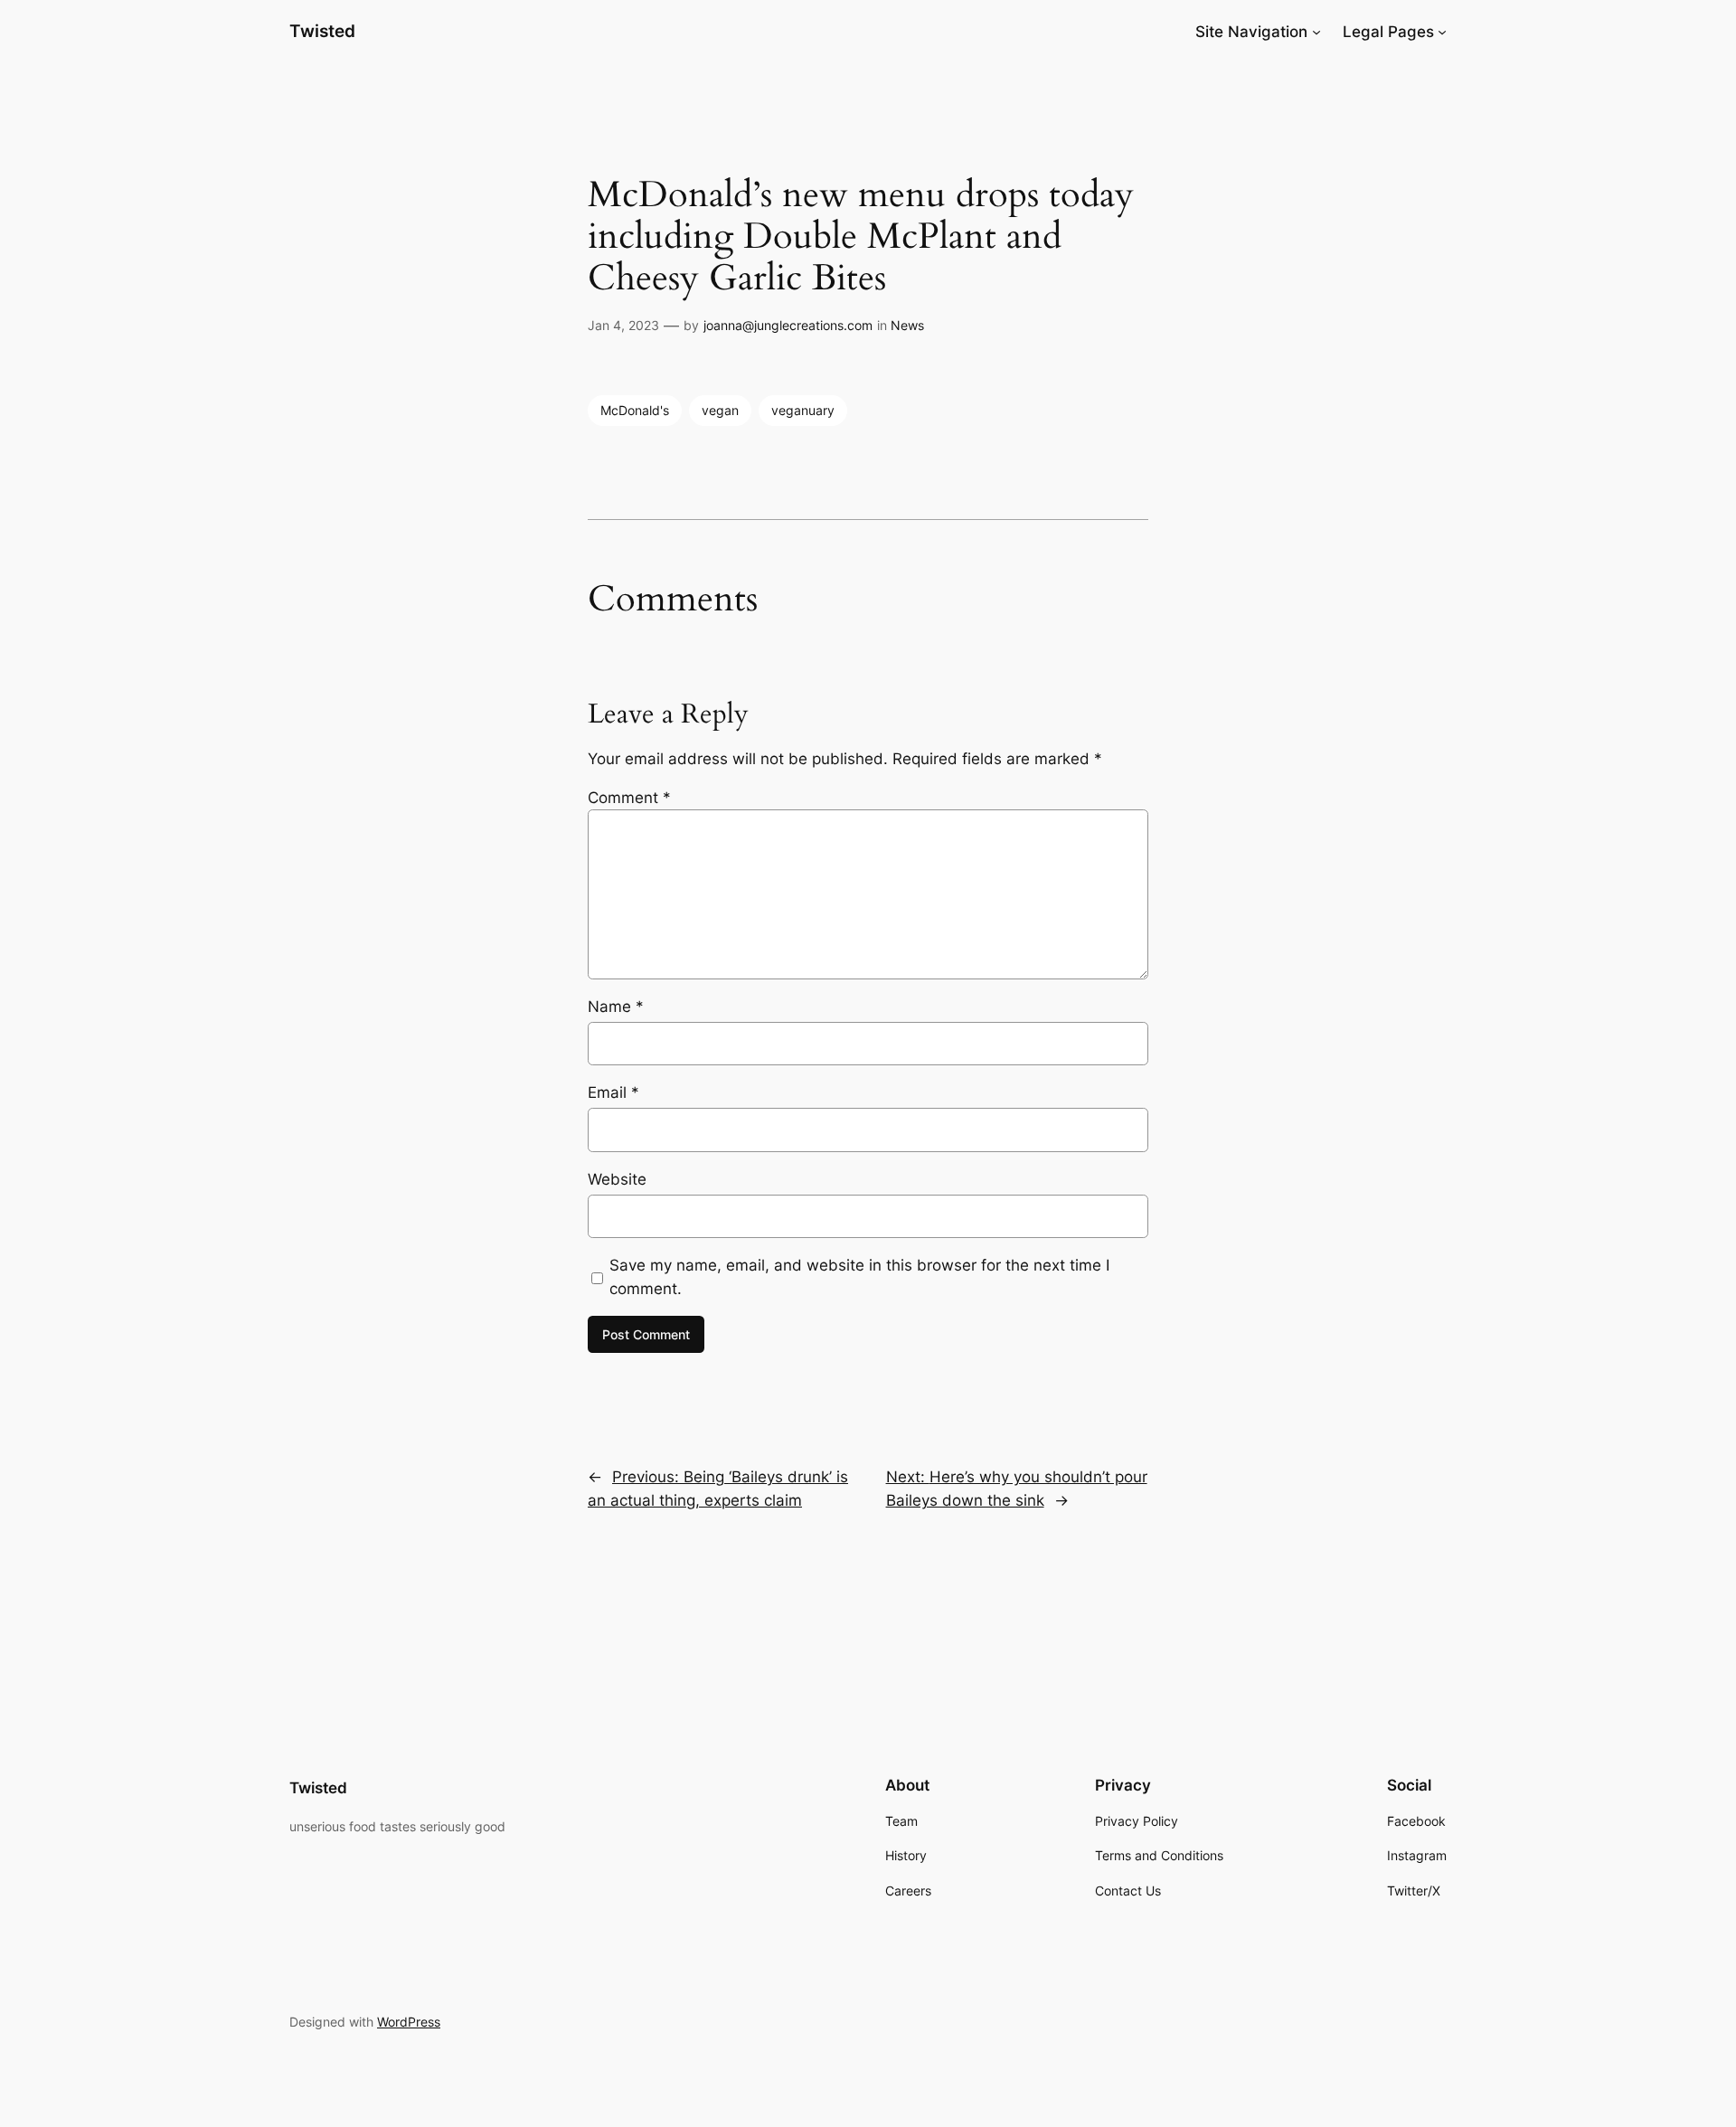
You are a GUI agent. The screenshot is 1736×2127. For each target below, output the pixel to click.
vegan (720, 410)
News (907, 325)
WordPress (409, 2022)
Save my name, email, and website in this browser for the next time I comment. (859, 1277)
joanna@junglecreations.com (788, 325)
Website (617, 1179)
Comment (629, 798)
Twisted (322, 31)
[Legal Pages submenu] (1442, 32)
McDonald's (635, 410)
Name (616, 1007)
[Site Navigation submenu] (1316, 32)
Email (613, 1092)
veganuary (803, 410)
